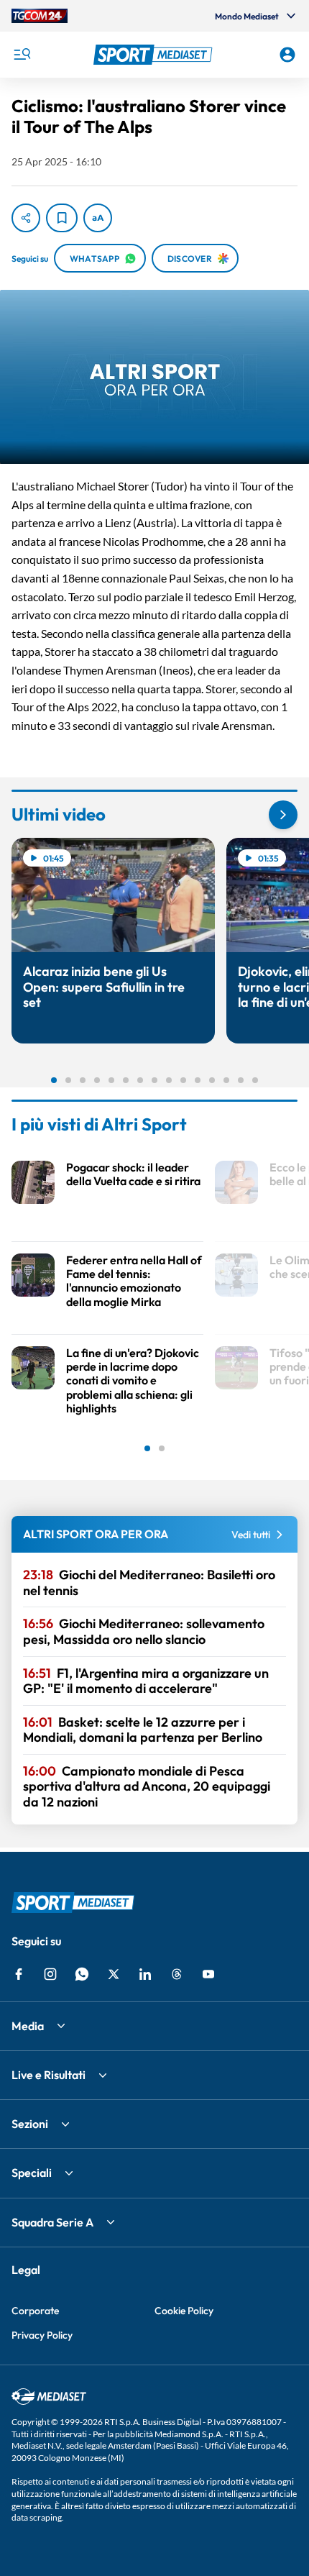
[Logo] (155, 55)
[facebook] (19, 1974)
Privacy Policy (42, 2335)
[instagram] (50, 1974)
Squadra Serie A (52, 2222)
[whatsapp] (82, 1974)
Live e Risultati (49, 2075)
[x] (114, 1974)
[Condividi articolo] (26, 218)
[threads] (177, 1974)
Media (28, 2026)
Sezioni (30, 2124)
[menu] (22, 55)
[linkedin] (145, 1974)
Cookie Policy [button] (184, 2311)
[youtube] (208, 1974)
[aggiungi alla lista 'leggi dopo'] (62, 218)
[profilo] (287, 55)
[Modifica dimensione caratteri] (98, 218)
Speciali (32, 2173)
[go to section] (283, 815)
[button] (155, 55)
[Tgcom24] (40, 16)
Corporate (35, 2311)
